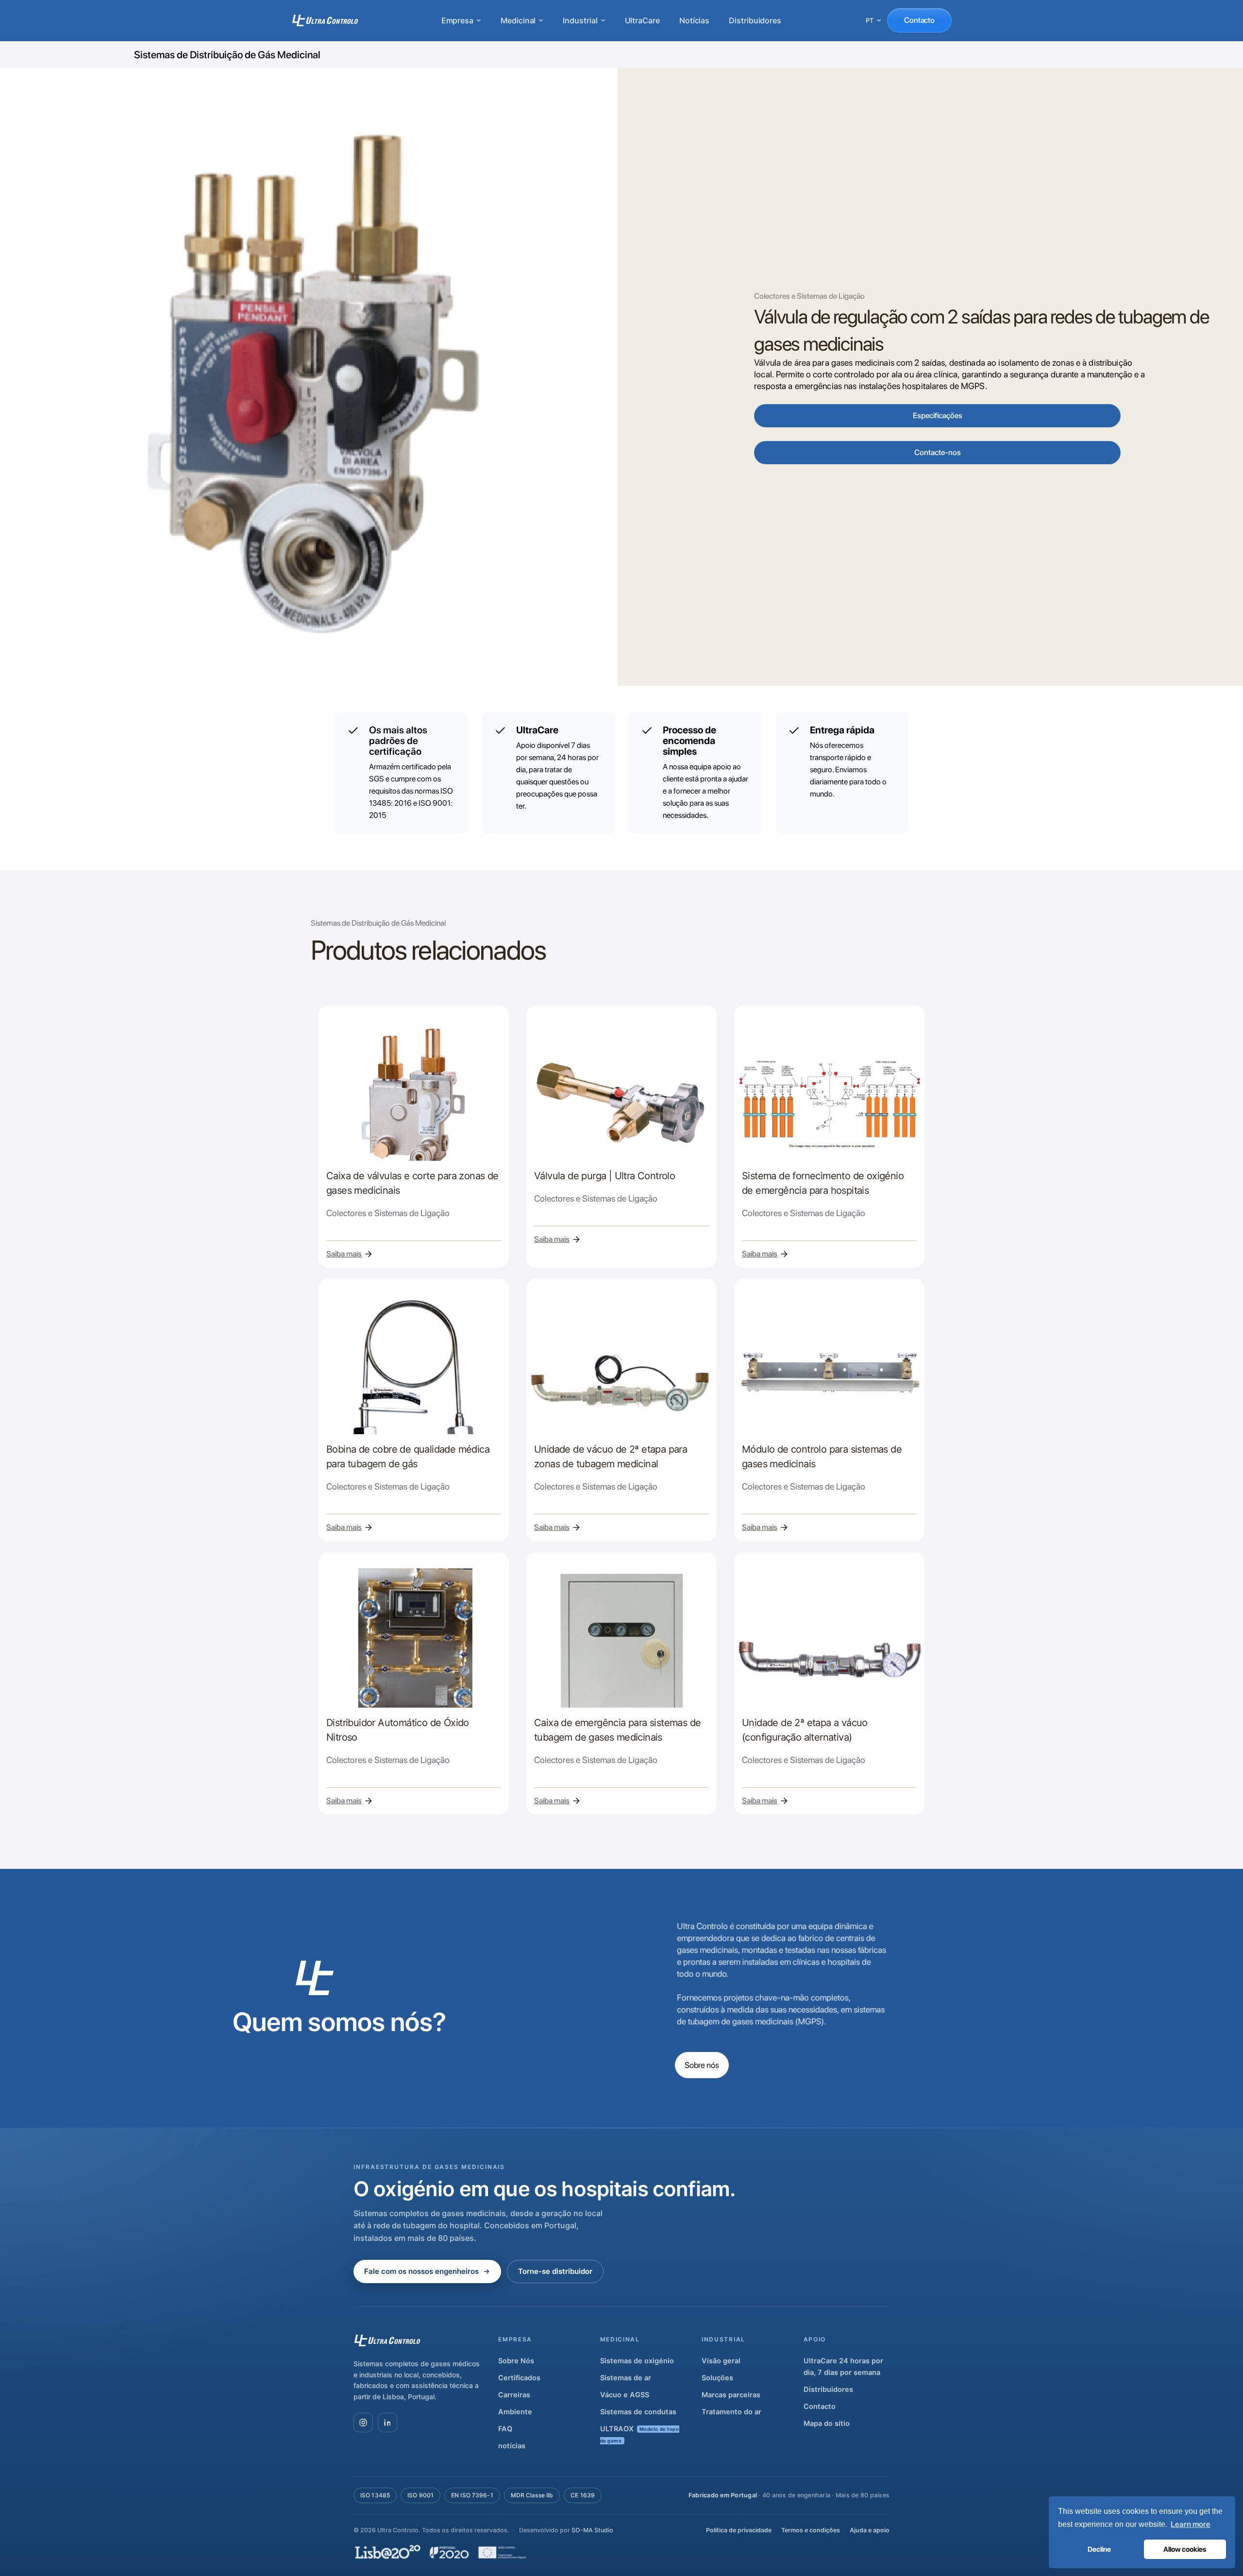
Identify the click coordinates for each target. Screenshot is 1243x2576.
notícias (512, 2446)
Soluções (717, 2378)
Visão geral (721, 2361)
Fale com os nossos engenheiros (421, 2271)
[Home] (325, 20)
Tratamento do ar (731, 2412)
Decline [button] (1099, 2549)
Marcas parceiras (731, 2395)
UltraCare (642, 20)
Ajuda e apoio (870, 2530)
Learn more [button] (1191, 2524)
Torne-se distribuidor (555, 2271)
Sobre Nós (516, 2361)
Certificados (519, 2378)
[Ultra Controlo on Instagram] (363, 2423)
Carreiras (514, 2395)
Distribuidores (755, 20)
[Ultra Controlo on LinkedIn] (387, 2423)
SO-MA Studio (592, 2530)
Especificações (938, 415)
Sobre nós (702, 2065)
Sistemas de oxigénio (637, 2361)
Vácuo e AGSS (625, 2395)
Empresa (457, 20)
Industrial (580, 20)
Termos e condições (811, 2530)
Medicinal (518, 20)
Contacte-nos (938, 452)
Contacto (919, 20)
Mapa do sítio (827, 2423)
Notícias (694, 20)
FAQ (505, 2429)
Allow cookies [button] (1185, 2549)
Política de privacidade (739, 2530)
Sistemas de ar (626, 2378)
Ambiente (515, 2412)
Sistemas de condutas (638, 2412)
